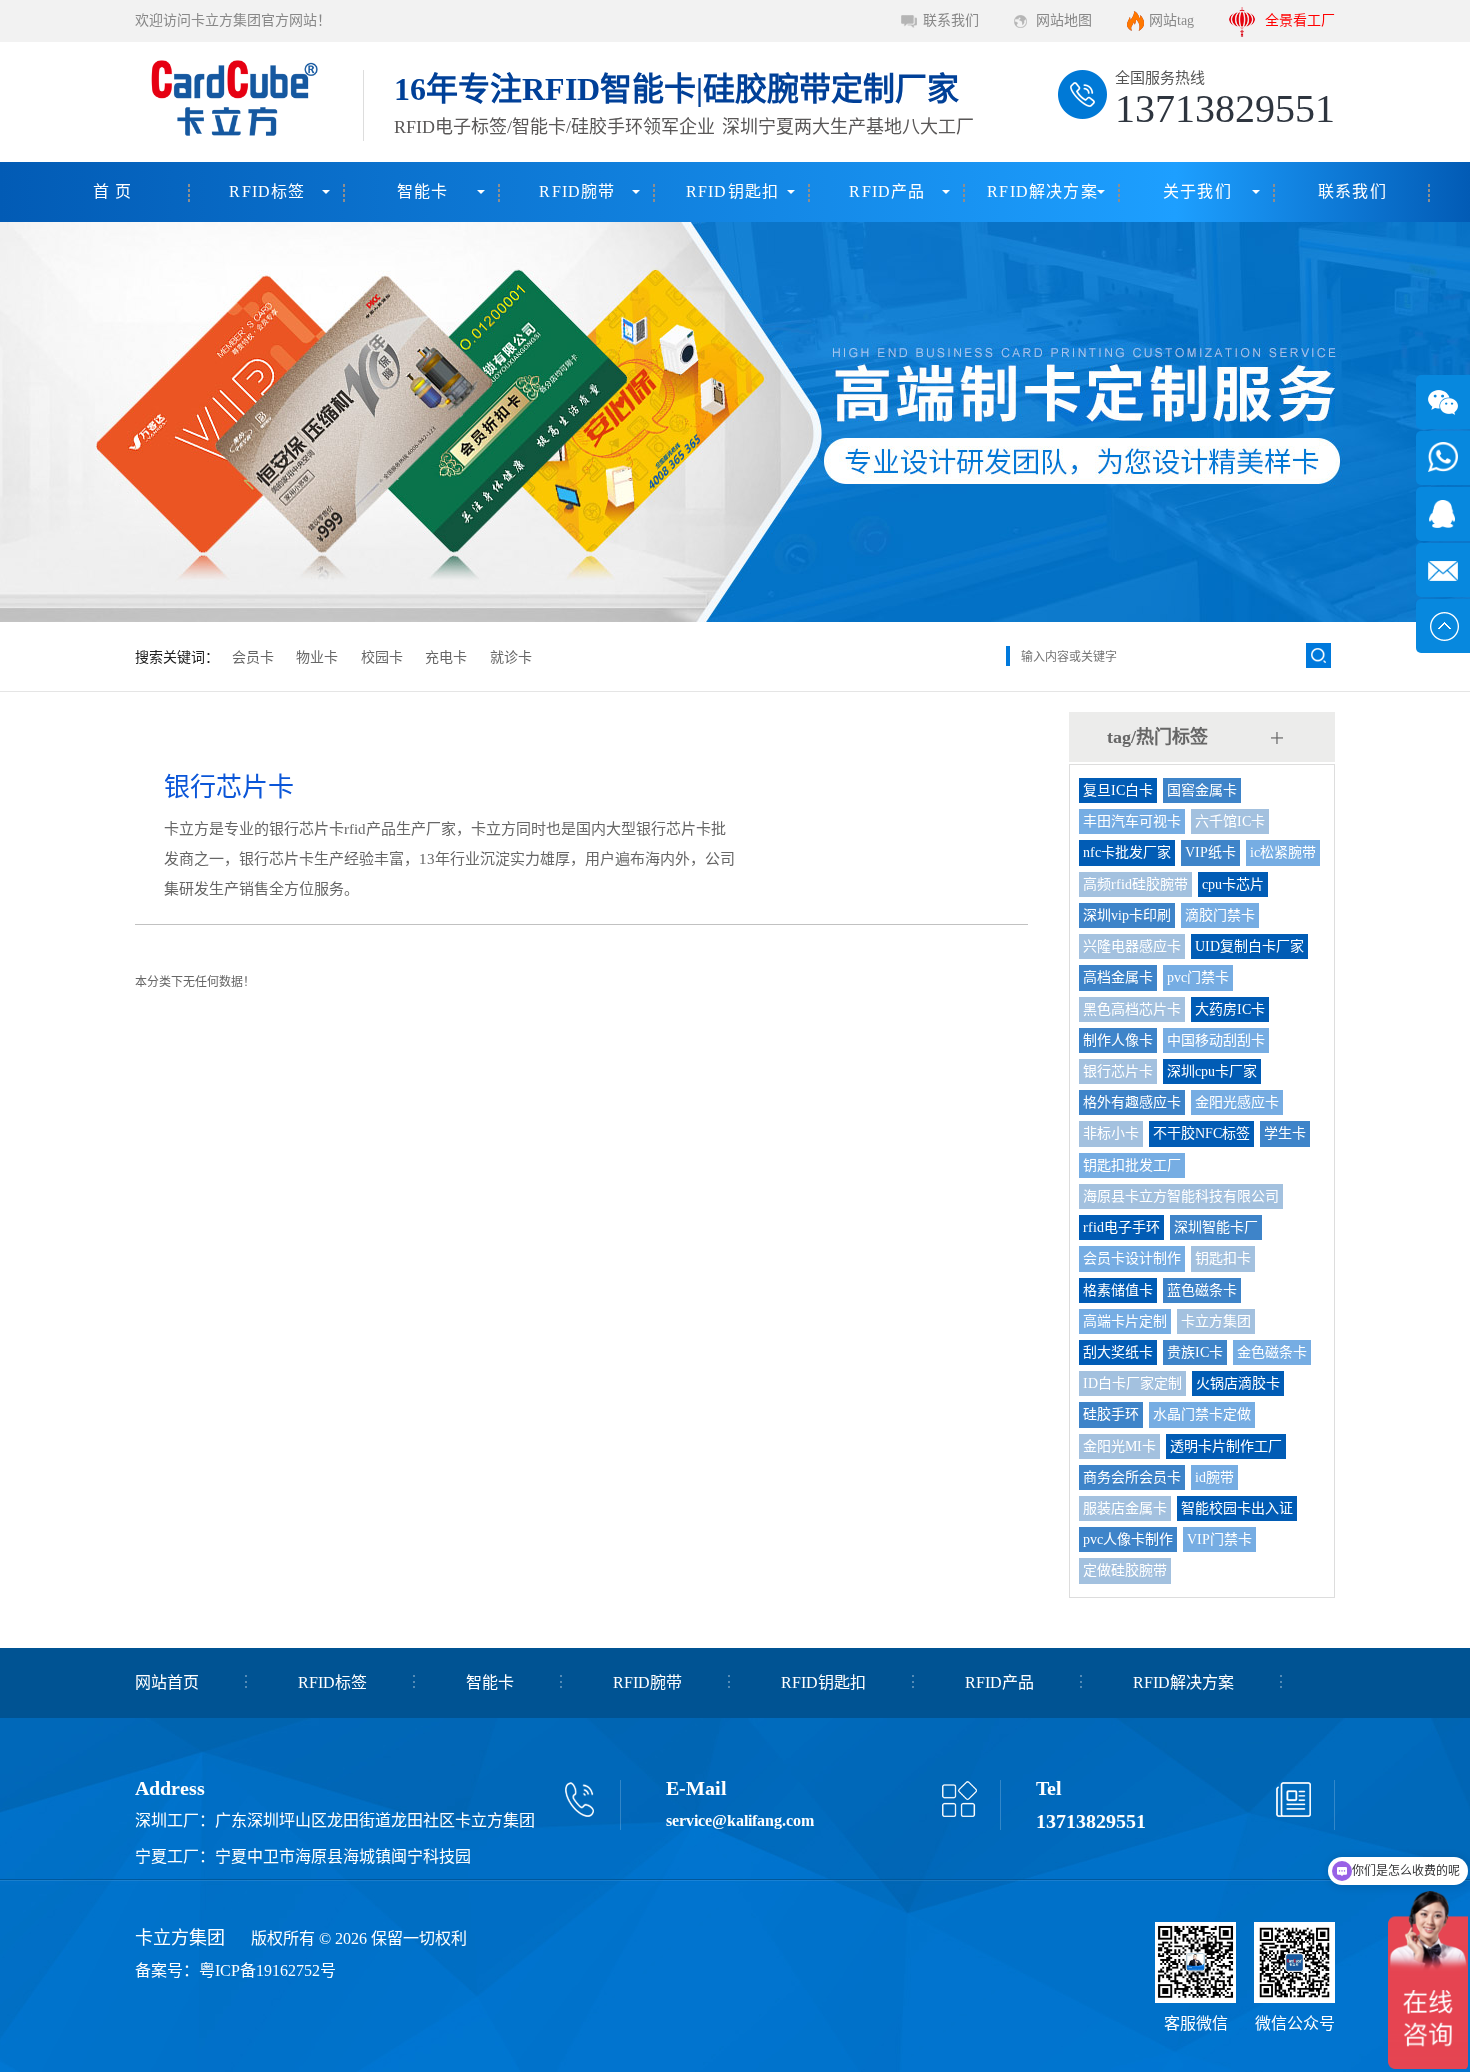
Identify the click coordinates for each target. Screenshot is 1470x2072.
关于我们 (1197, 191)
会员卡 (253, 657)
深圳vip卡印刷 (1127, 915)
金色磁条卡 (1272, 1352)
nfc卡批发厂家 (1127, 852)
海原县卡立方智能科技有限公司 (1181, 1196)
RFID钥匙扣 (732, 191)
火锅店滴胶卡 (1238, 1383)
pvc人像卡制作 (1128, 1539)
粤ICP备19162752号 (267, 1970)
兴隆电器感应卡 (1132, 946)
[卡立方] (231, 102)
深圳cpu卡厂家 (1212, 1071)
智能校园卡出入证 (1237, 1508)
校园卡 (382, 657)
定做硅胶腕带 (1125, 1570)
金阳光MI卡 (1119, 1446)
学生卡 (1285, 1133)
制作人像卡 (1118, 1040)
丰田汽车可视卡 (1132, 821)
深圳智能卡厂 (1216, 1227)
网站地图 (1064, 20)
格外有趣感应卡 (1132, 1102)
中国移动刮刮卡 (1216, 1040)
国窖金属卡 (1202, 790)
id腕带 (1214, 1477)
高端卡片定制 (1125, 1321)
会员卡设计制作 (1132, 1258)
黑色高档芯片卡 (1132, 1009)
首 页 (113, 191)
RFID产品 (887, 191)
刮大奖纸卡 (1118, 1352)
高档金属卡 (1118, 977)
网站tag (1171, 20)
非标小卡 (1111, 1133)
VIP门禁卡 (1219, 1539)
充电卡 (446, 657)
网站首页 (167, 1682)
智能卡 (423, 191)
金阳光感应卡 (1237, 1102)
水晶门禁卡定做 (1202, 1414)
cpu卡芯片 (1233, 884)
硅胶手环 (1111, 1414)
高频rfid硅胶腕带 (1135, 884)
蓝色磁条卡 (1202, 1290)
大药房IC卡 (1230, 1009)
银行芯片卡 (1118, 1071)
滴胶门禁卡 (1220, 915)
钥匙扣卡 (1223, 1258)
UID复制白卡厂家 (1249, 946)
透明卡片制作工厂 (1226, 1446)
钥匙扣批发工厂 (1132, 1165)
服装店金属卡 (1125, 1508)
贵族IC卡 (1195, 1352)
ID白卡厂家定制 (1132, 1383)
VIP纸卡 (1210, 852)
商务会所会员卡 (1132, 1477)
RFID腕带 (577, 191)
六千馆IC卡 (1230, 821)
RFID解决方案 (1042, 191)
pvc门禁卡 (1198, 977)
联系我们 (951, 20)
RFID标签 (267, 191)
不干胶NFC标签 (1201, 1133)
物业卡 (317, 657)
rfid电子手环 (1121, 1227)
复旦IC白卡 (1118, 790)
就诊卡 (511, 657)
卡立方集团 (1216, 1321)
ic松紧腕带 (1283, 852)
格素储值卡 (1118, 1290)
